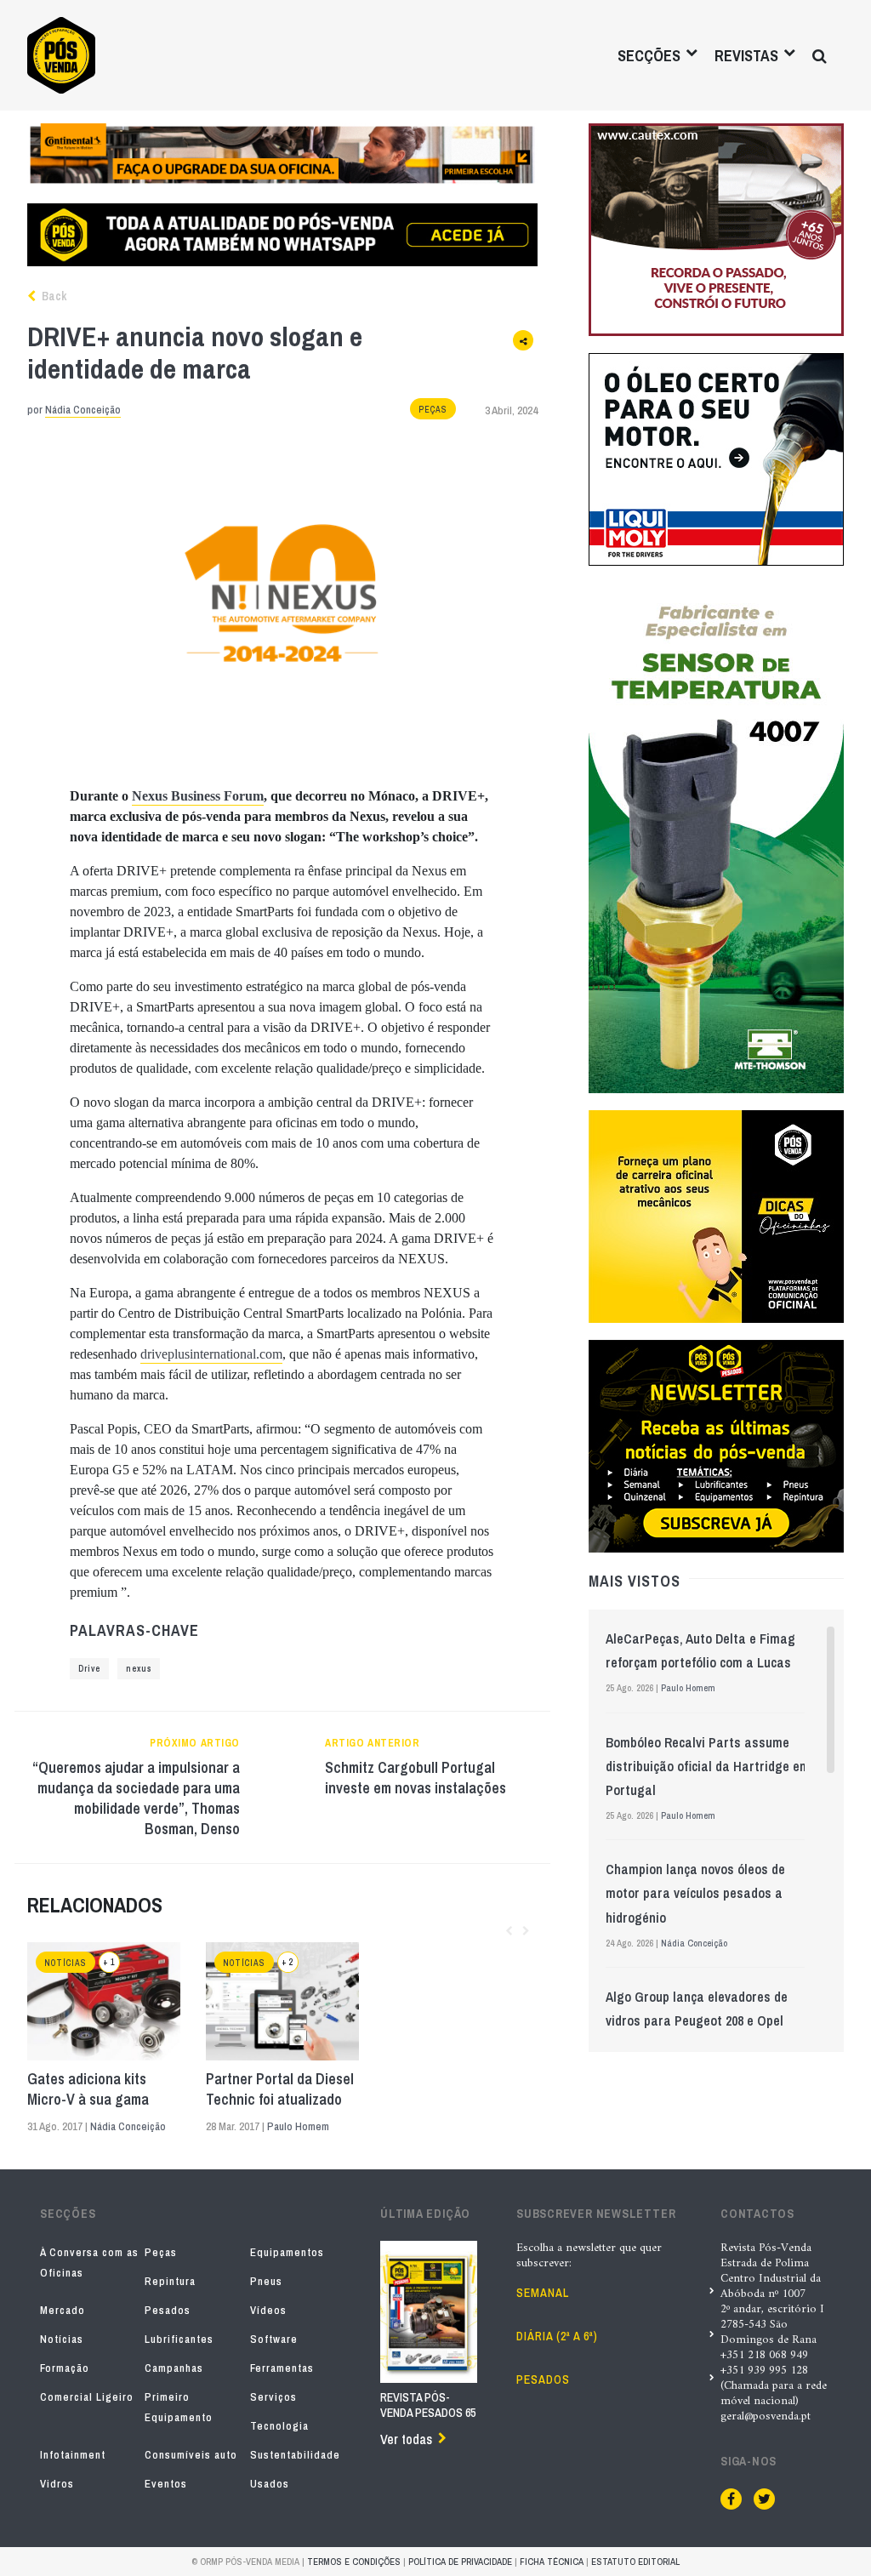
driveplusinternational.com (211, 1354)
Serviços (273, 2397)
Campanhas (174, 2368)
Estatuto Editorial (635, 2562)
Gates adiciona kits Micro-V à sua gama (88, 2089)
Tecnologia (279, 2426)
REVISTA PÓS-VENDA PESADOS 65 (428, 2405)
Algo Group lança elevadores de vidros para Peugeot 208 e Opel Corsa (697, 2020)
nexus (139, 1669)
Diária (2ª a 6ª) (557, 2336)
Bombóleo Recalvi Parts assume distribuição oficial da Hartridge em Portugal (708, 1766)
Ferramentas (282, 2368)
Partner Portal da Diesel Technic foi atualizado (280, 2089)
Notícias (65, 1963)
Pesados (168, 2310)
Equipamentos (287, 2252)
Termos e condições (354, 2562)
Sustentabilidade (295, 2455)
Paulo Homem (298, 2126)
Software (274, 2339)
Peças (433, 410)
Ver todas (406, 2439)
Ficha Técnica (552, 2562)
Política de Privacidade (460, 2562)
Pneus (266, 2281)
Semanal (543, 2293)
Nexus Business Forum (198, 796)
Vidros (57, 2484)
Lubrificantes (179, 2339)
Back (53, 296)
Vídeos (268, 2310)
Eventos (166, 2484)
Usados (270, 2484)
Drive (89, 1669)
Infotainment (73, 2455)
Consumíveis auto (191, 2455)
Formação (65, 2368)
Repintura (170, 2281)
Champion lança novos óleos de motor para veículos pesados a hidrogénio (695, 1893)
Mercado (63, 2310)
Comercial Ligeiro (87, 2397)
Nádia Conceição (83, 410)
